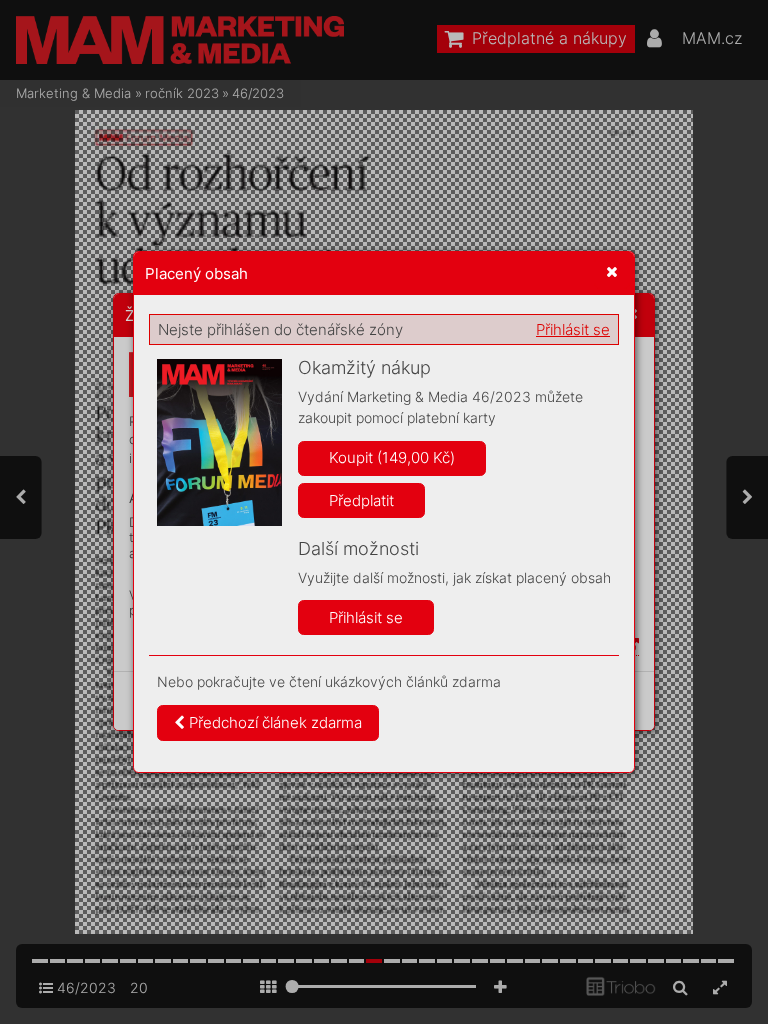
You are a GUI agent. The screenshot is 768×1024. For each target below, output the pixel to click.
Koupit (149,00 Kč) (392, 457)
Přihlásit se (573, 329)
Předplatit (361, 500)
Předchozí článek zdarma (273, 722)
